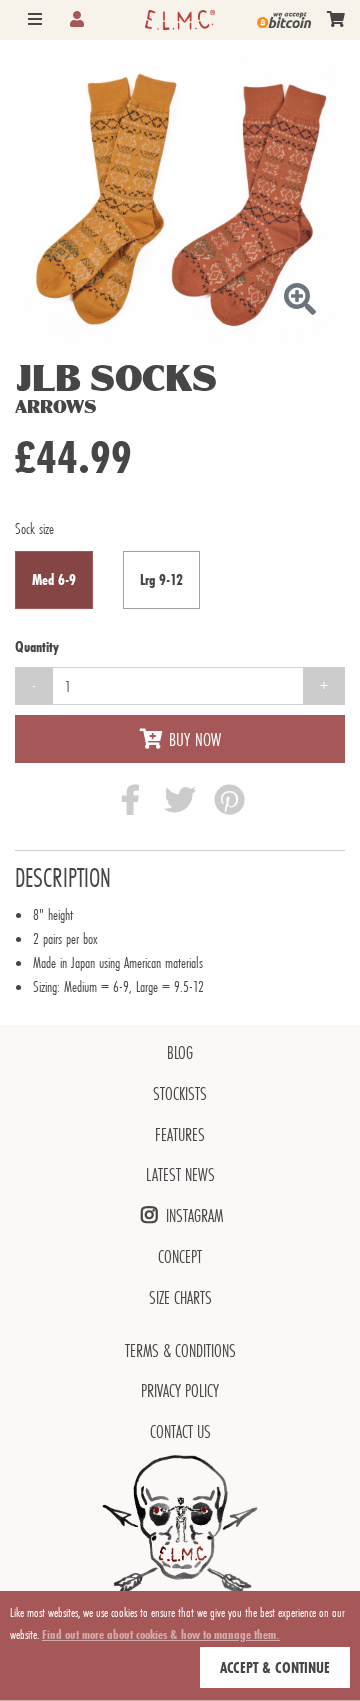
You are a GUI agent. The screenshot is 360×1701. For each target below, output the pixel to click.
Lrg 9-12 (161, 579)
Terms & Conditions (180, 1350)
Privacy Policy (180, 1390)
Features (180, 1134)
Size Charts (180, 1297)
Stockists (180, 1093)
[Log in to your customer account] (77, 19)
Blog (180, 1052)
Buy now (195, 739)
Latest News (180, 1174)
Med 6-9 (54, 579)
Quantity (37, 646)
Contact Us (180, 1431)
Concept (180, 1256)
